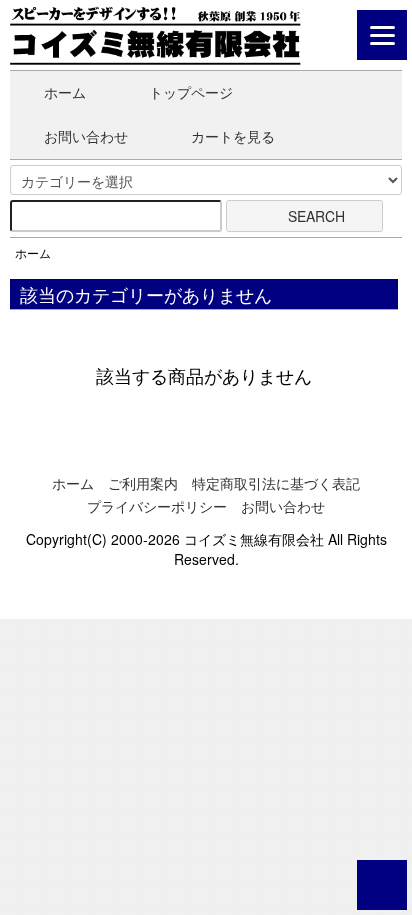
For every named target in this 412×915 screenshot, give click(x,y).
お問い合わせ (86, 136)
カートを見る (233, 136)
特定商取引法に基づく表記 (276, 483)
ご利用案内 (143, 483)
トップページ (191, 92)
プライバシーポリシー (157, 506)
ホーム (65, 92)
